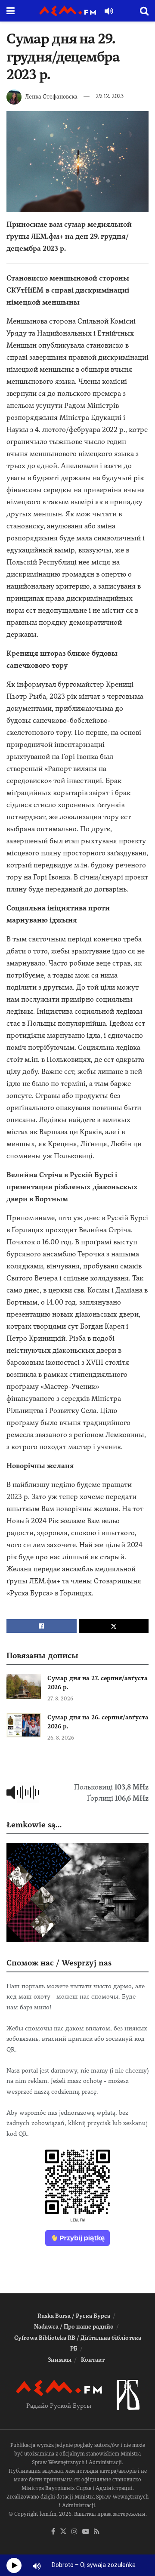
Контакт (93, 2360)
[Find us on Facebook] (53, 2532)
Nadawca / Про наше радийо (74, 2327)
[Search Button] (144, 11)
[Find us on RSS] (97, 2532)
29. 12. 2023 (110, 96)
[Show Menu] (11, 11)
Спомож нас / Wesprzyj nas (59, 1963)
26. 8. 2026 (61, 1738)
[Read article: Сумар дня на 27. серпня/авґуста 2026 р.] (24, 1686)
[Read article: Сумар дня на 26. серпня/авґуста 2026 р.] (24, 1725)
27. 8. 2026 (60, 1699)
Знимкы (60, 2360)
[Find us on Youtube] (86, 2532)
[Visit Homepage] (68, 11)
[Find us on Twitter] (63, 2532)
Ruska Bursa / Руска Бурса (74, 2316)
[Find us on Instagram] (74, 2532)
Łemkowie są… (34, 1825)
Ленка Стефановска (51, 96)
